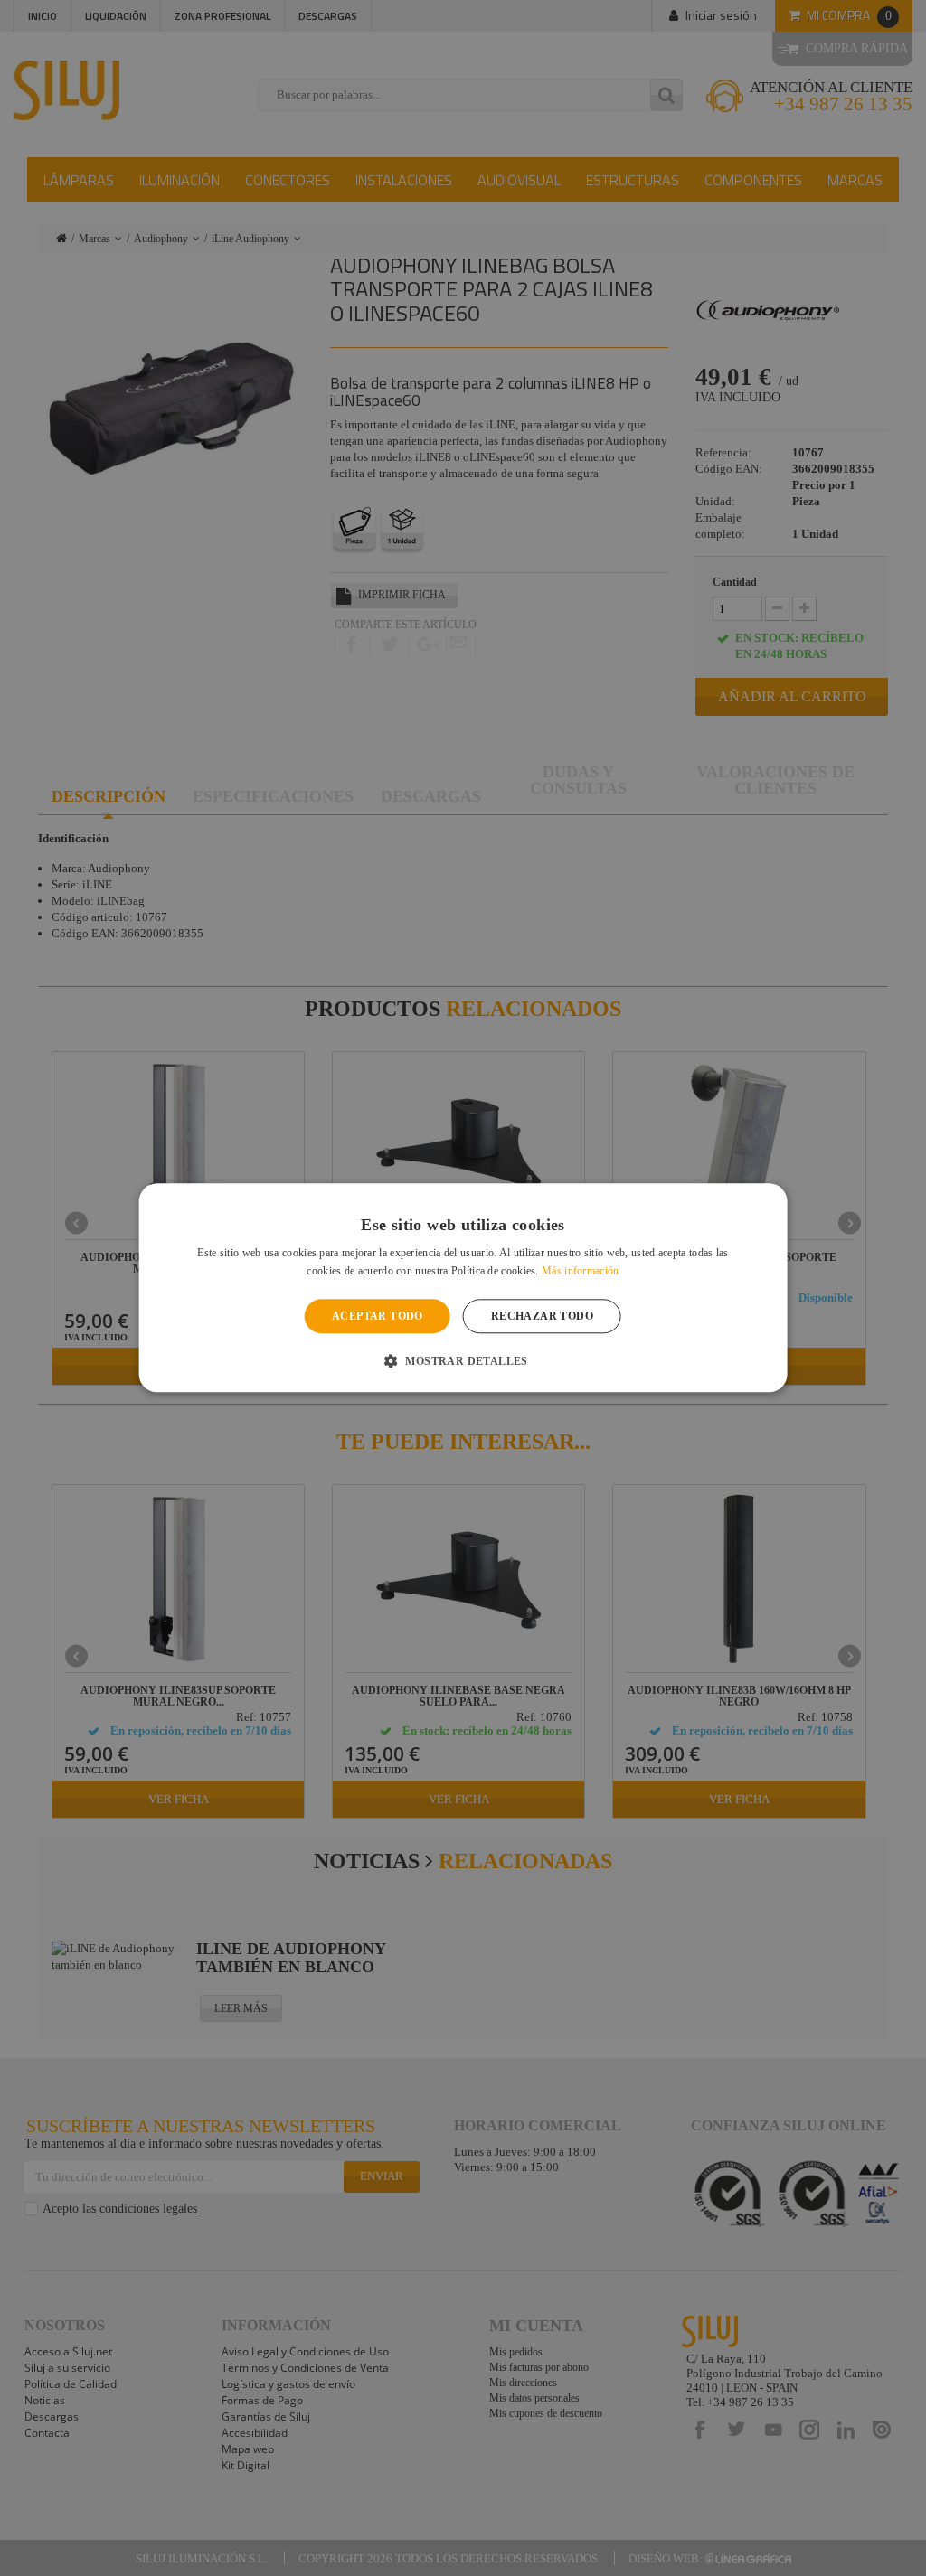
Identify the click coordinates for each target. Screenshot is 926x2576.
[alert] (463, 1288)
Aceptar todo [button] (378, 1316)
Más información (581, 1272)
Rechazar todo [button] (542, 1316)
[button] (463, 1361)
